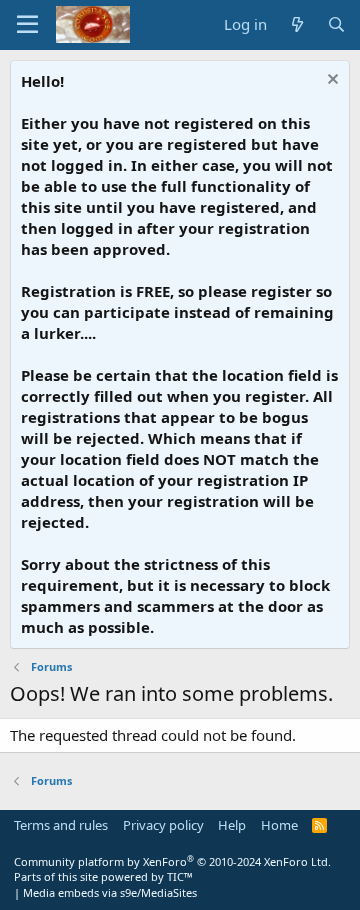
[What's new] (296, 24)
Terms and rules (61, 825)
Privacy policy (163, 825)
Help (232, 825)
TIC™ (180, 876)
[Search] (336, 24)
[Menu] (27, 25)
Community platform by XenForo (172, 861)
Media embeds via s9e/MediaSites (110, 892)
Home (279, 825)
